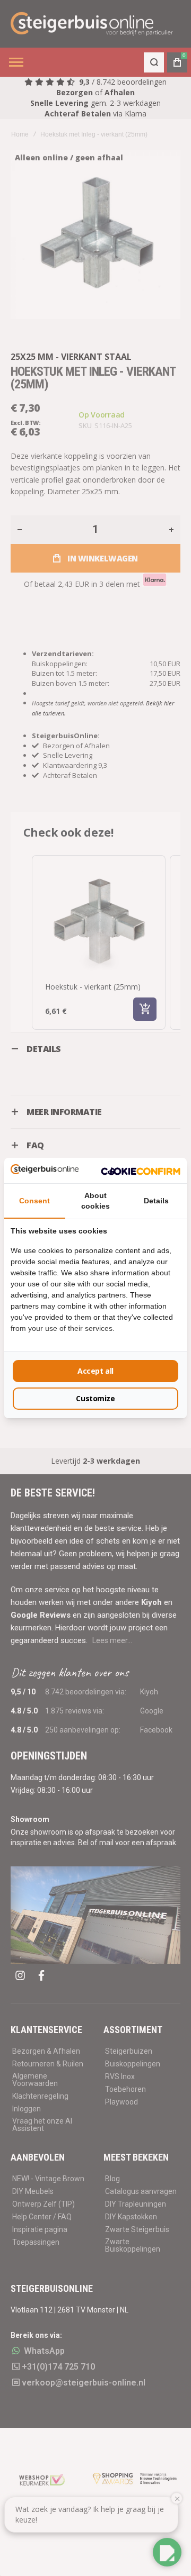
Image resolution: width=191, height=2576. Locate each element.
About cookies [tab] (95, 1201)
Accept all (95, 1371)
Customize (95, 1398)
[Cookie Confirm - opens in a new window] (141, 1171)
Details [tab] (156, 1201)
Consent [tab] (34, 1201)
